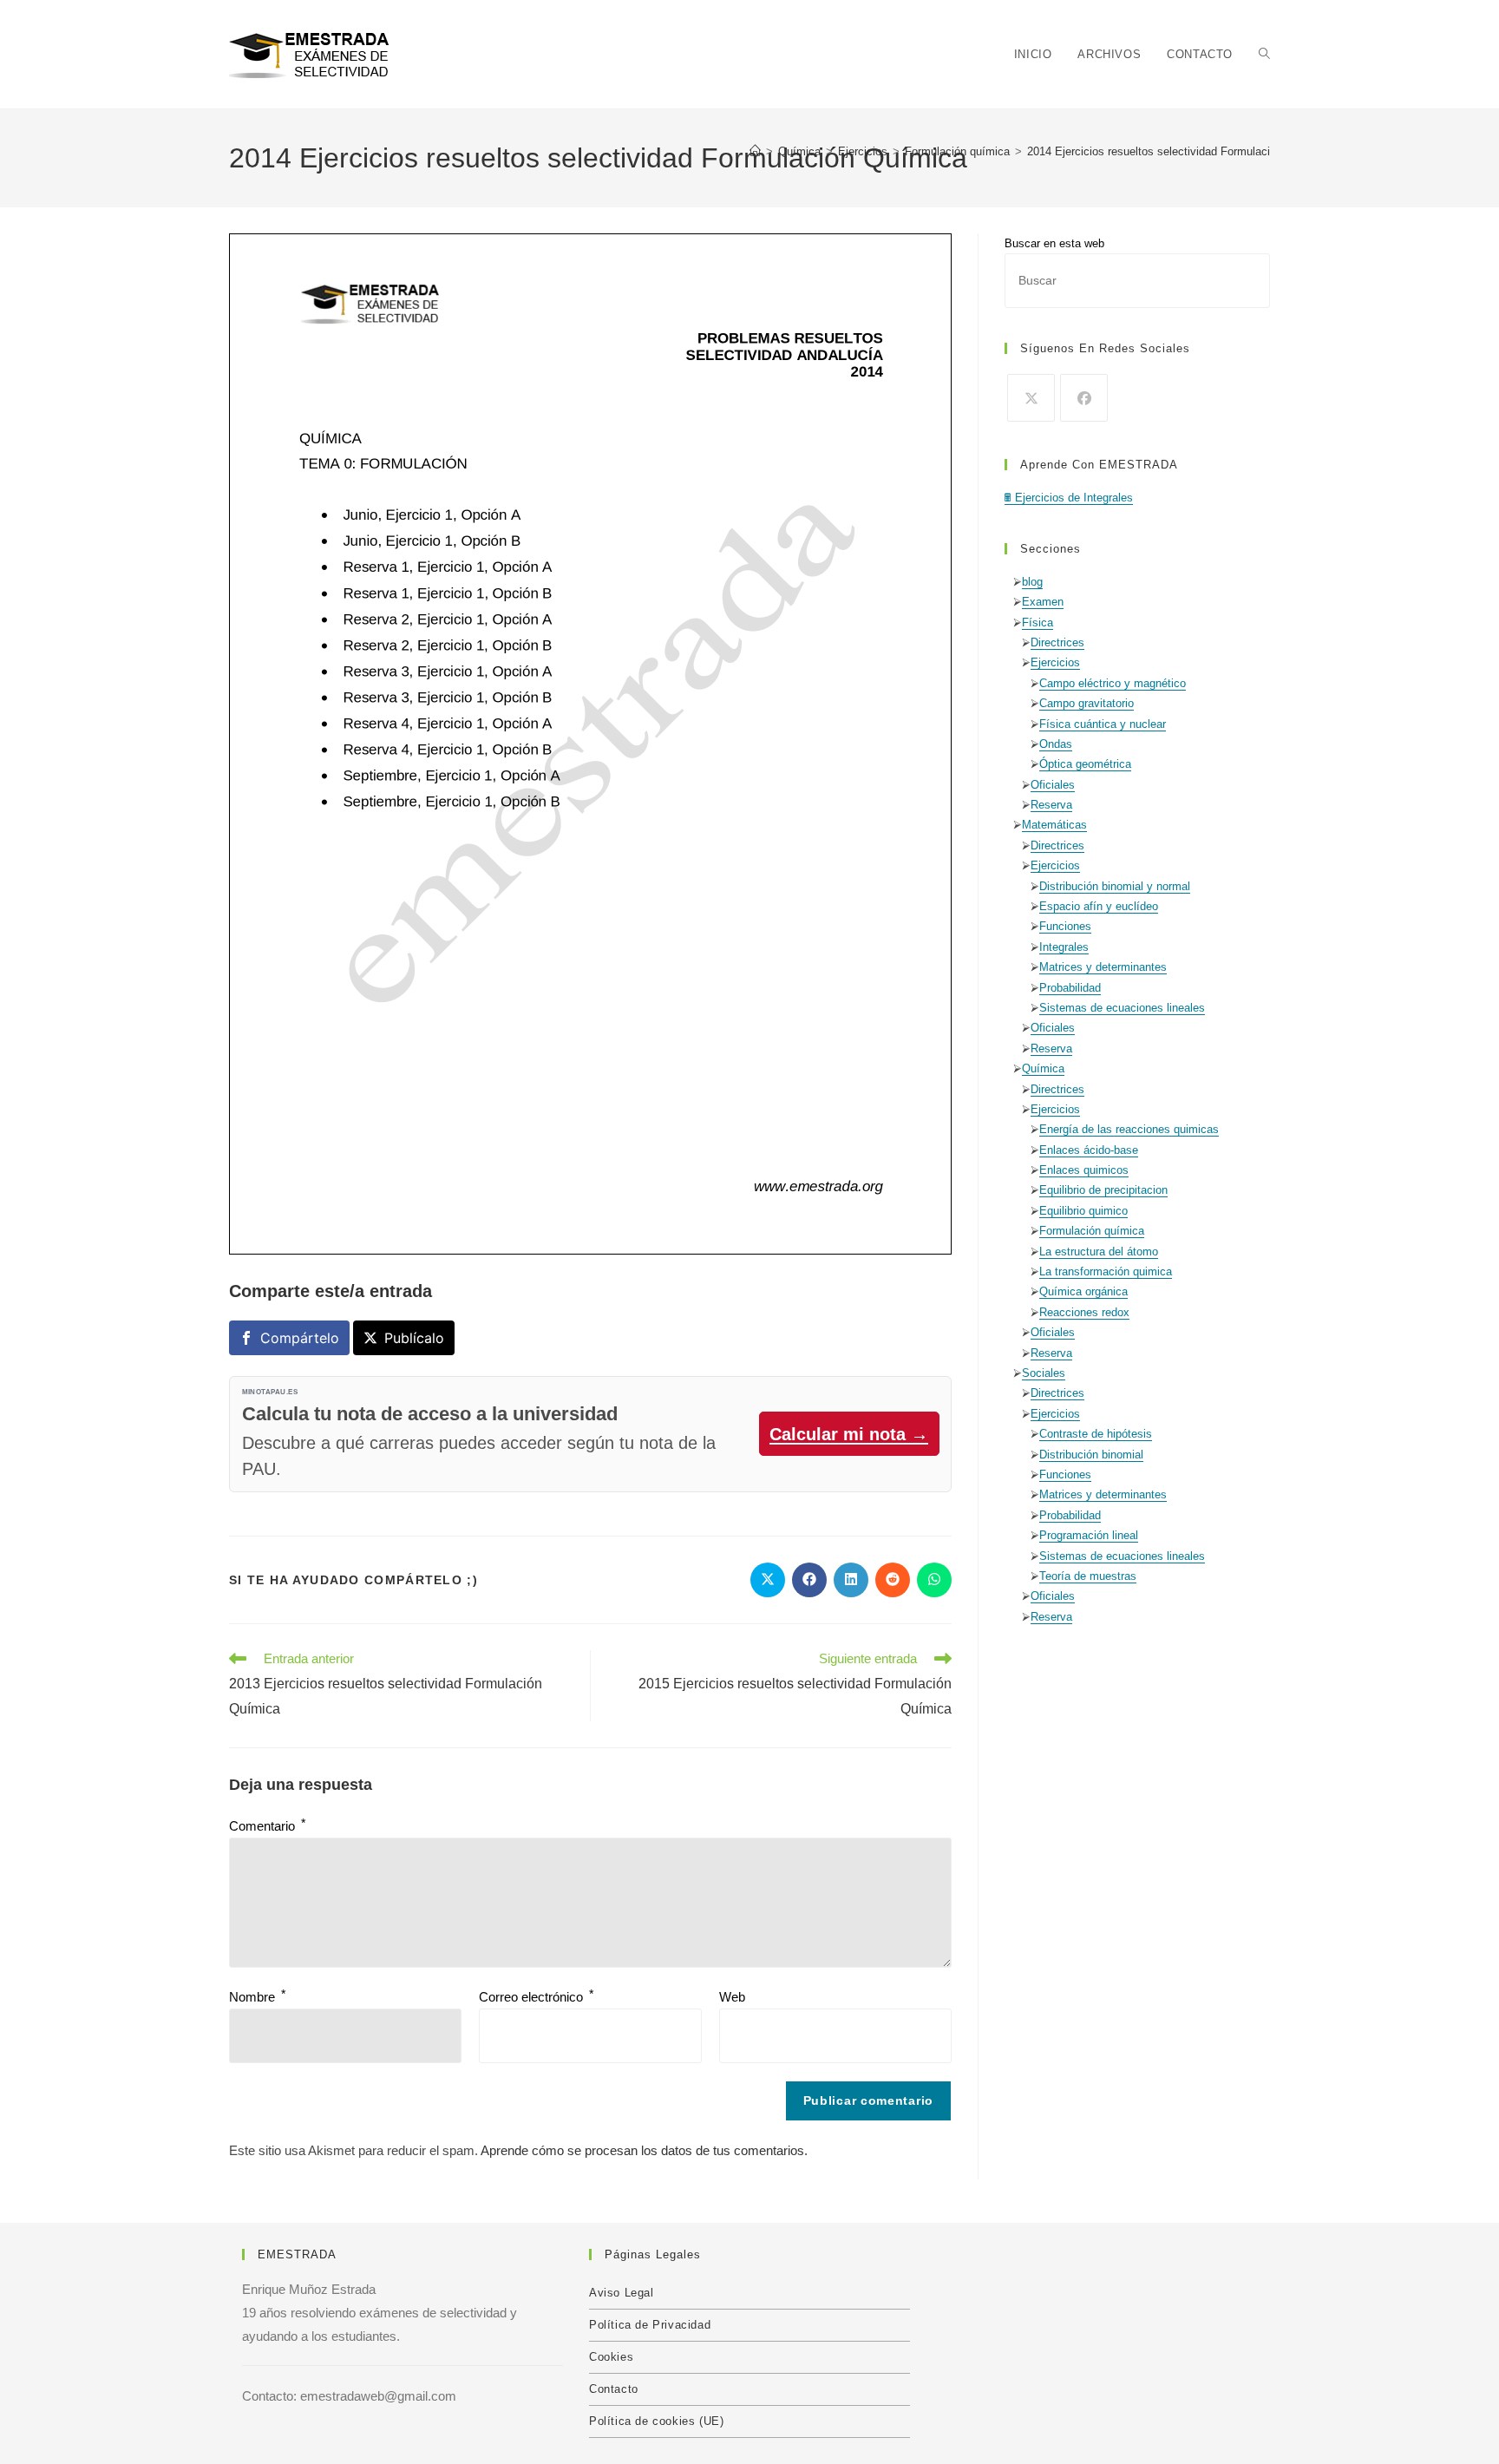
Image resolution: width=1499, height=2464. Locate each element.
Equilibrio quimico (1083, 1211)
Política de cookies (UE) (656, 2421)
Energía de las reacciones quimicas (1129, 1129)
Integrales (1064, 947)
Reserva (1051, 805)
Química (1043, 1068)
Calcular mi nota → (849, 1434)
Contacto (614, 2389)
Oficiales (1053, 785)
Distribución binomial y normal (1115, 886)
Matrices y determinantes (1103, 967)
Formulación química (1092, 1231)
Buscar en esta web (1054, 243)
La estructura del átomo (1099, 1252)
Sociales (1044, 1373)
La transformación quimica (1106, 1271)
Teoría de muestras (1088, 1576)
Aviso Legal (622, 2293)
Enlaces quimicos (1084, 1170)
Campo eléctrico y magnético (1113, 683)
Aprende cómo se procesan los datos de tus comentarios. (644, 2150)
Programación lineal (1089, 1535)
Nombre (257, 1997)
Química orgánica (1083, 1291)
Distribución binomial (1091, 1455)
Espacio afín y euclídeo (1099, 906)
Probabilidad (1070, 988)
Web (732, 1997)
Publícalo (414, 1338)
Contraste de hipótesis (1096, 1434)
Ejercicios (1055, 662)
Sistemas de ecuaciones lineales (1122, 1008)
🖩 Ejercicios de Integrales (1069, 498)
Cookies (611, 2357)
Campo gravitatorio (1087, 703)
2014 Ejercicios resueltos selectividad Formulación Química (1178, 151)
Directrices (1057, 642)
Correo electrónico (536, 1997)
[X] (1031, 398)
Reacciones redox (1084, 1312)
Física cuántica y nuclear (1103, 724)
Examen (1043, 602)
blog (1032, 582)
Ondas (1056, 744)
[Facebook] (1084, 398)
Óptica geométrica (1085, 764)
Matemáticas (1054, 825)
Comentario (267, 1826)
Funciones (1065, 926)
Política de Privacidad (650, 2325)
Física (1038, 623)
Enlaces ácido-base (1089, 1150)
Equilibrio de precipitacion (1103, 1190)
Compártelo (300, 1338)
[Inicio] (755, 151)
